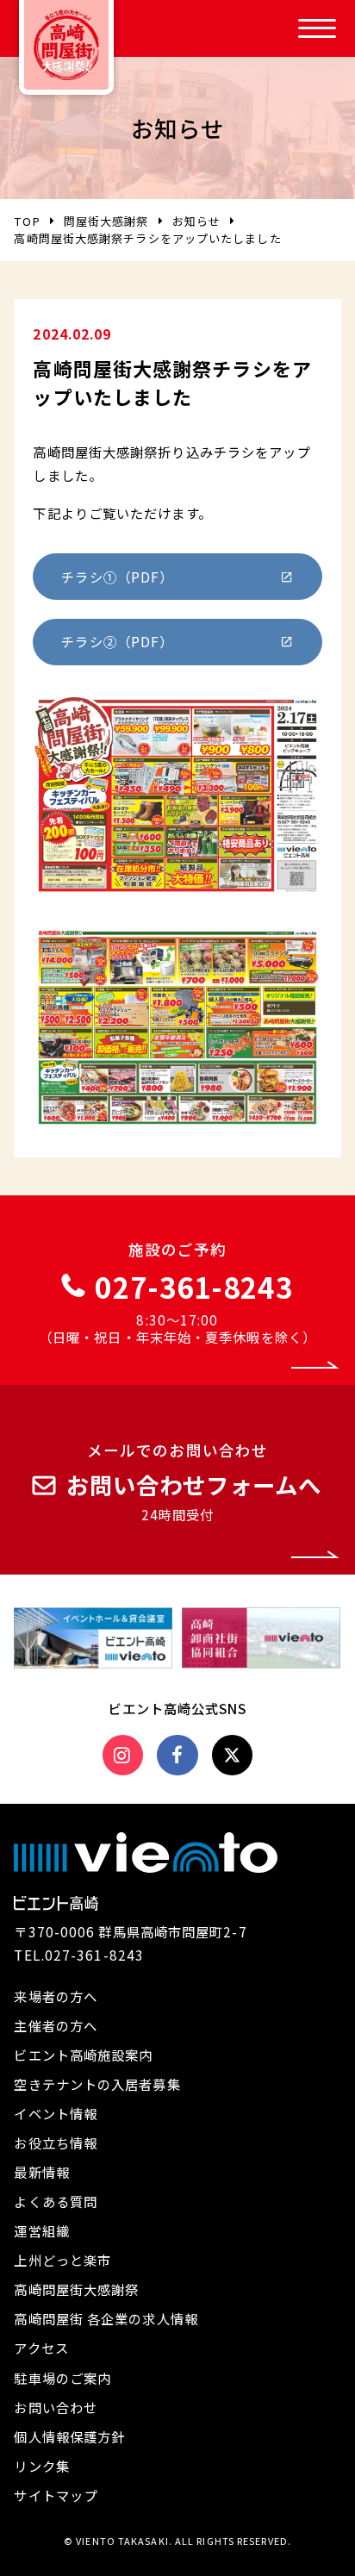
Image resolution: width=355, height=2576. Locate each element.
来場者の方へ (56, 1996)
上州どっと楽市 (62, 2260)
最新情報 (41, 2172)
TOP (27, 221)
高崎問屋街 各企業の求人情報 (106, 2318)
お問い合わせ (56, 2407)
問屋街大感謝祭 (106, 221)
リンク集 (41, 2466)
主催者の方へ (56, 2025)
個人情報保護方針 (69, 2436)
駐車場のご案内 (62, 2378)
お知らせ (196, 221)
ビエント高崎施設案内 (83, 2055)
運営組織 (41, 2230)
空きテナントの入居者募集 (97, 2084)
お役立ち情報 (56, 2143)
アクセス (41, 2348)
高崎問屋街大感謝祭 (76, 2289)
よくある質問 (56, 2201)
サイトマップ (56, 2495)
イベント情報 (56, 2113)
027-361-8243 (94, 1955)
